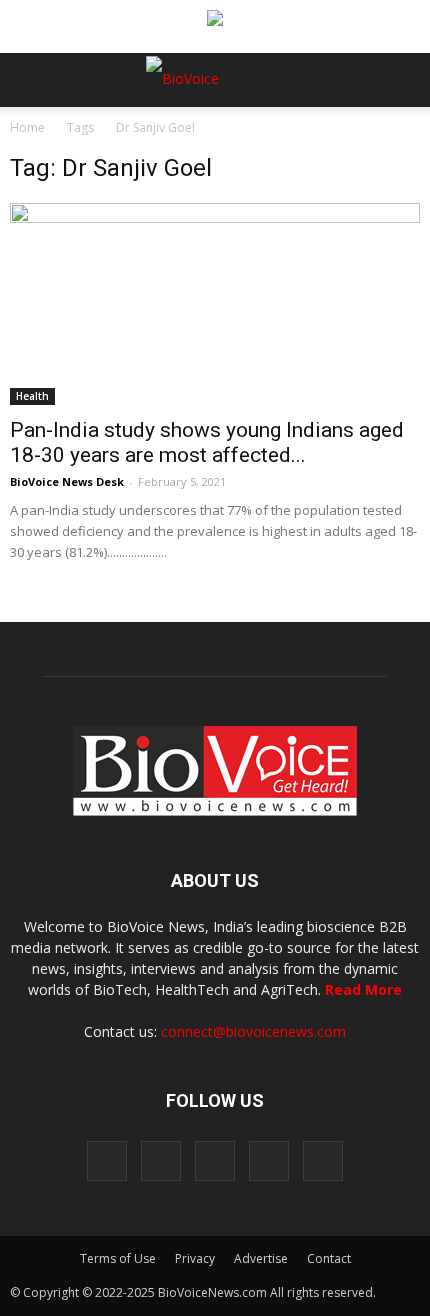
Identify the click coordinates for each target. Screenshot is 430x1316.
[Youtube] (323, 1161)
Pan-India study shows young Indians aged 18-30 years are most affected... (207, 442)
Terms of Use (118, 1258)
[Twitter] (269, 1161)
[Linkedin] (215, 1161)
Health (32, 396)
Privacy (195, 1258)
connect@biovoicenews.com (253, 1031)
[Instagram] (161, 1161)
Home (27, 127)
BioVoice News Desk (67, 481)
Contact (329, 1258)
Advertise (261, 1258)
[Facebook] (107, 1161)
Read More (363, 989)
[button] (338, 134)
